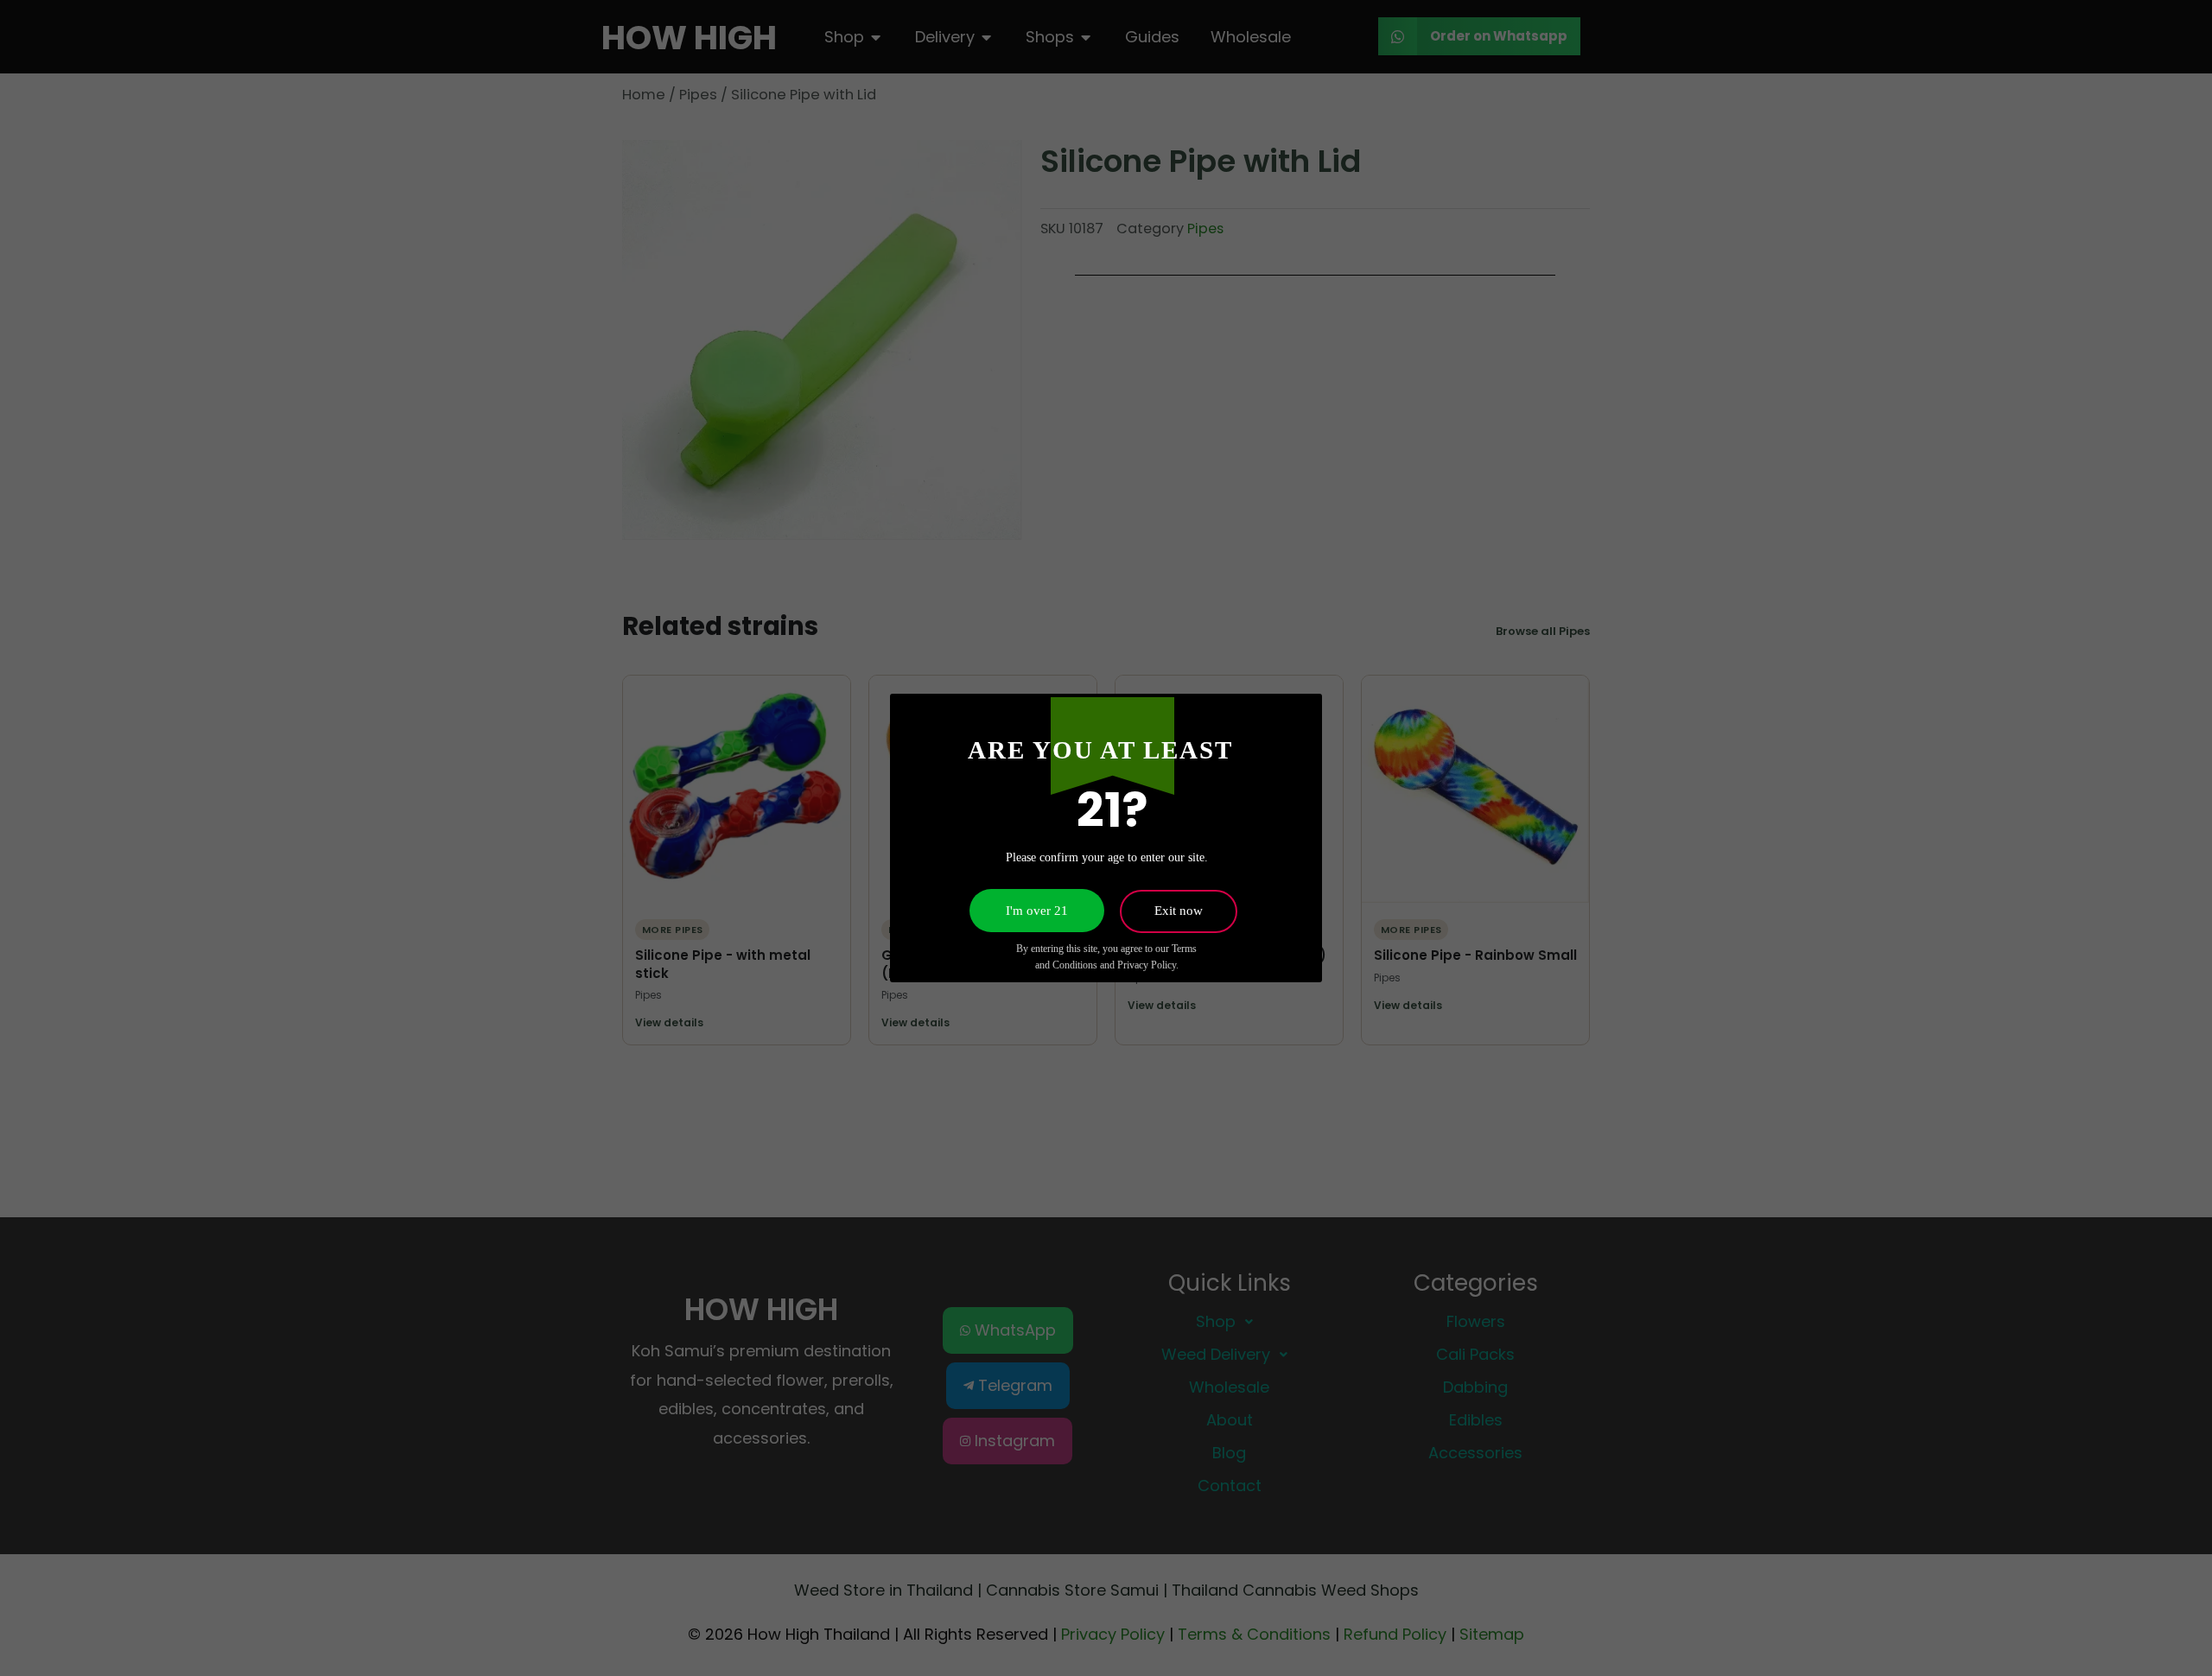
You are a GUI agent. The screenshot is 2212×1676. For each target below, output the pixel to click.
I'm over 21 (1037, 911)
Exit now (1179, 911)
